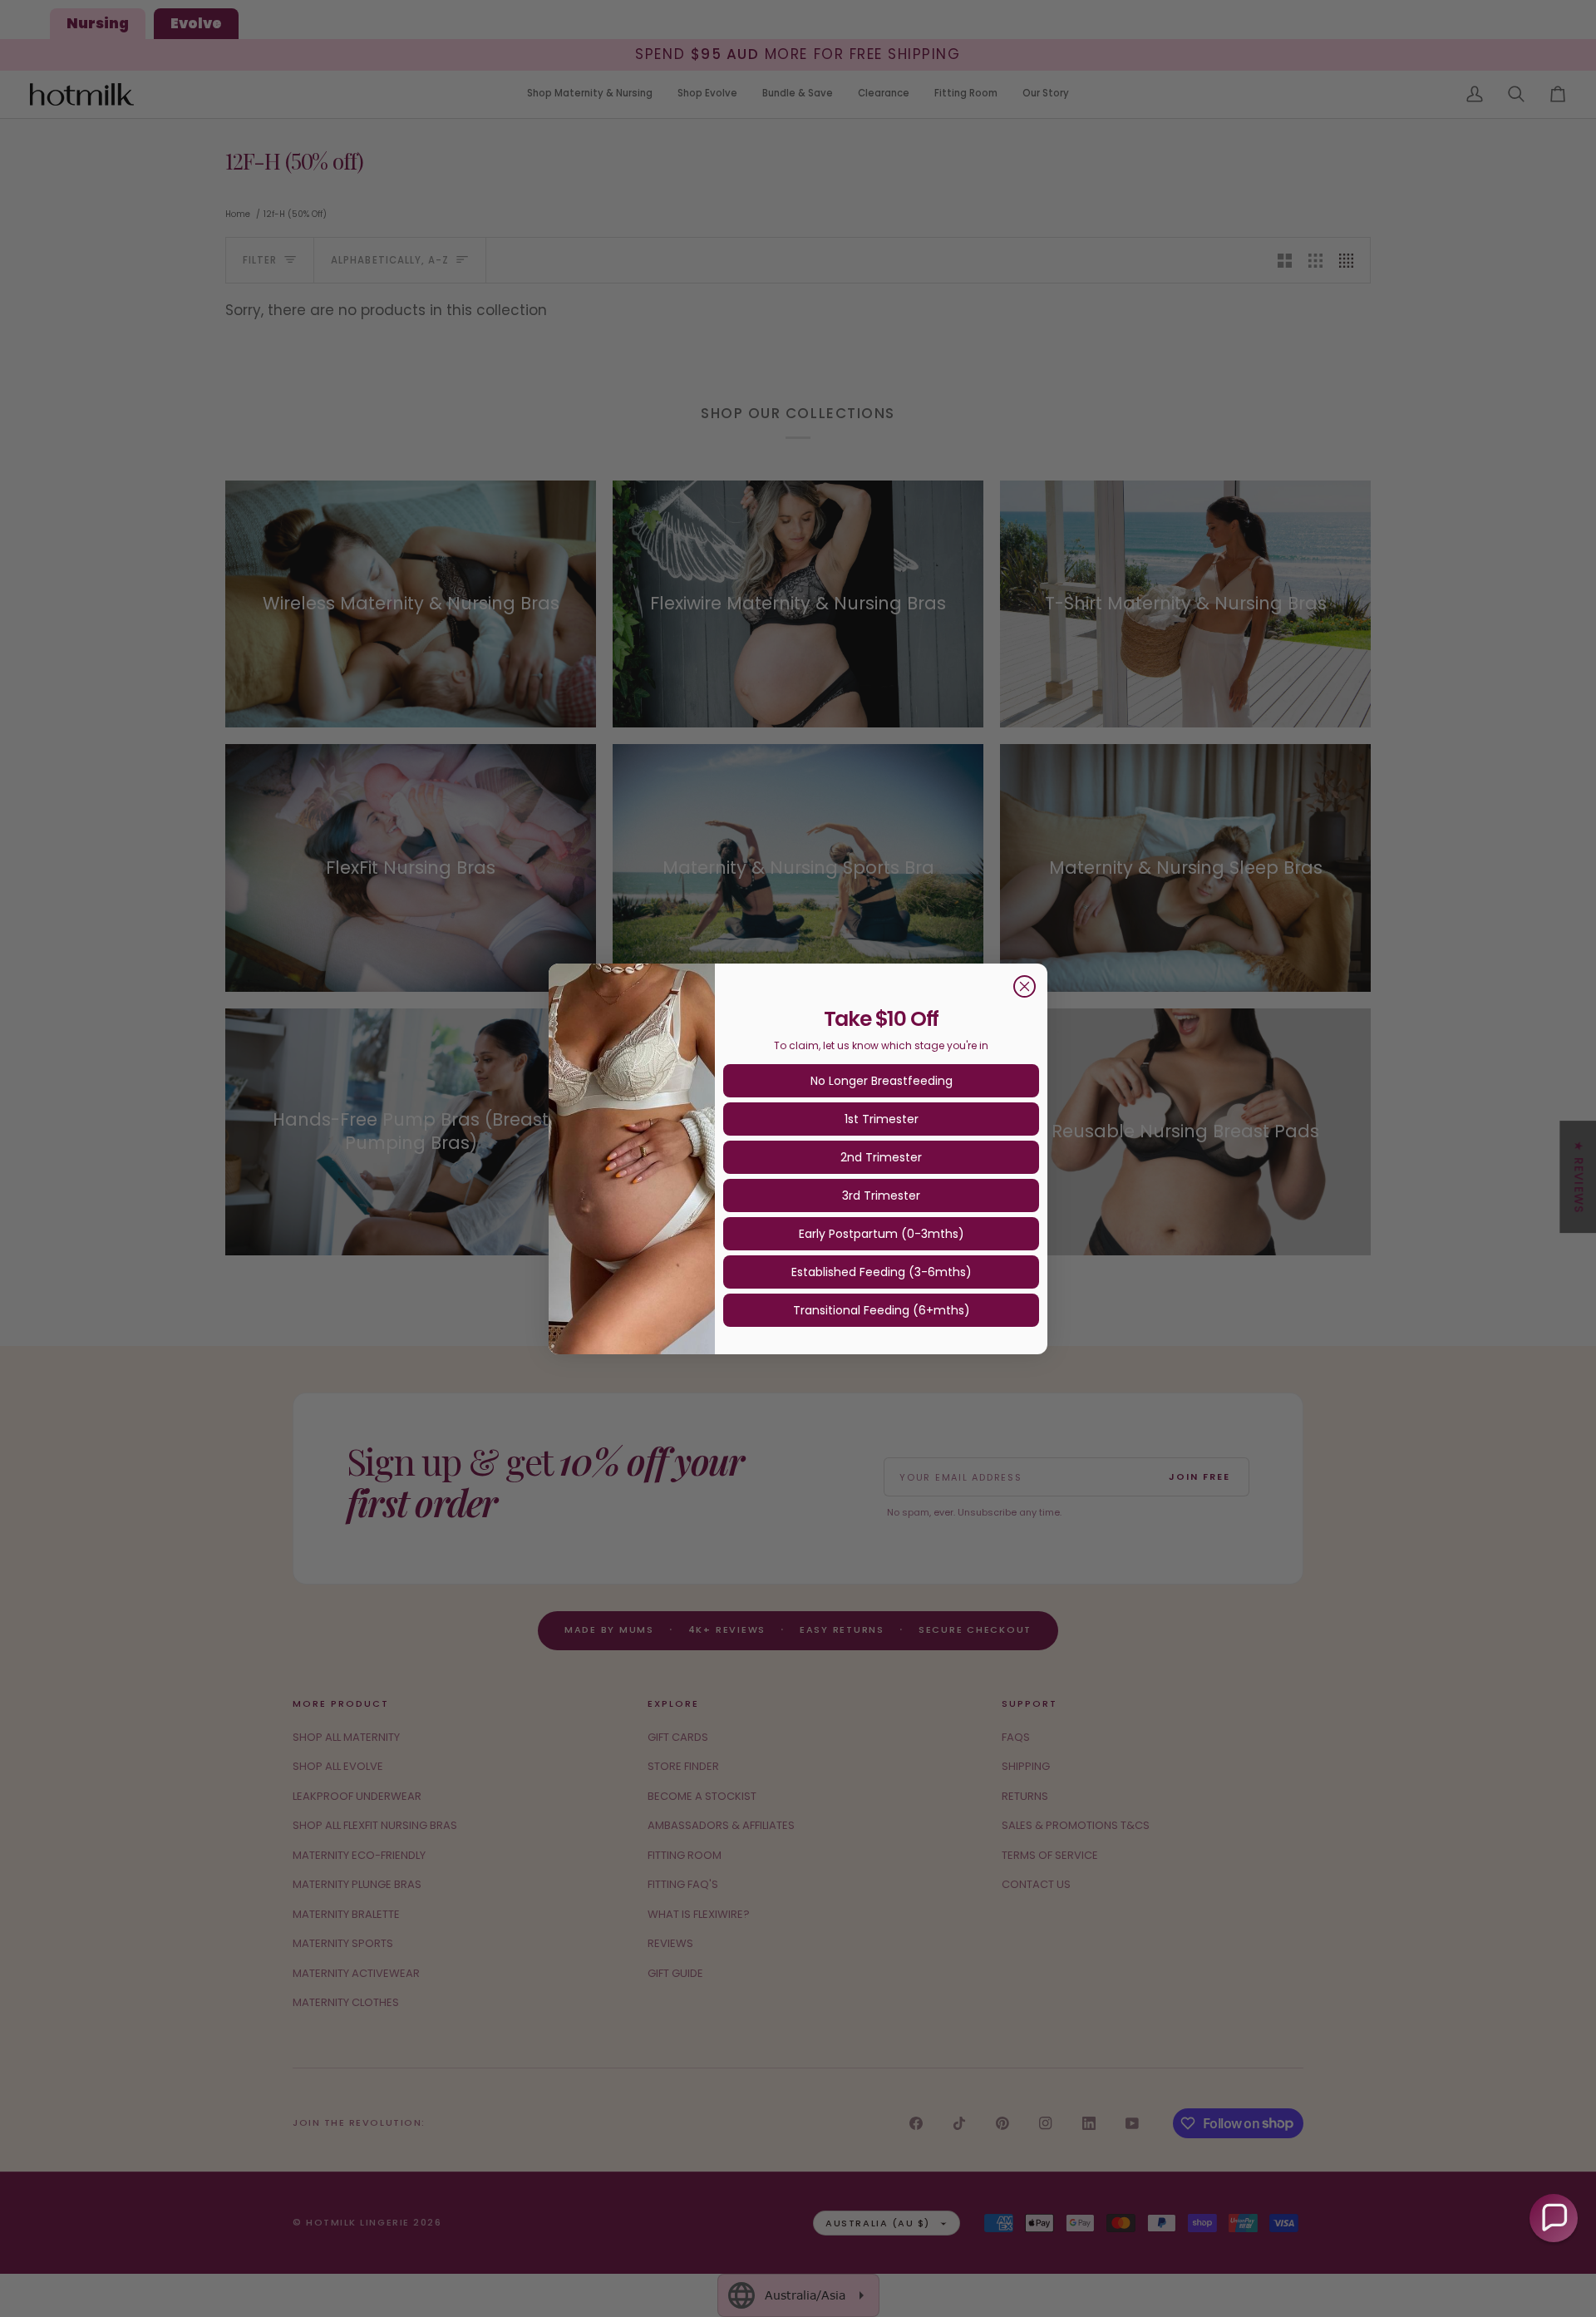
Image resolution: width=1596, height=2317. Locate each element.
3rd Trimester (881, 1195)
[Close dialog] (1025, 986)
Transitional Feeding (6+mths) (882, 1310)
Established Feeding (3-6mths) (882, 1272)
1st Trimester (882, 1119)
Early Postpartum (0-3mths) (882, 1234)
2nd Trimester (881, 1157)
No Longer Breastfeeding (882, 1081)
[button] (1554, 2218)
